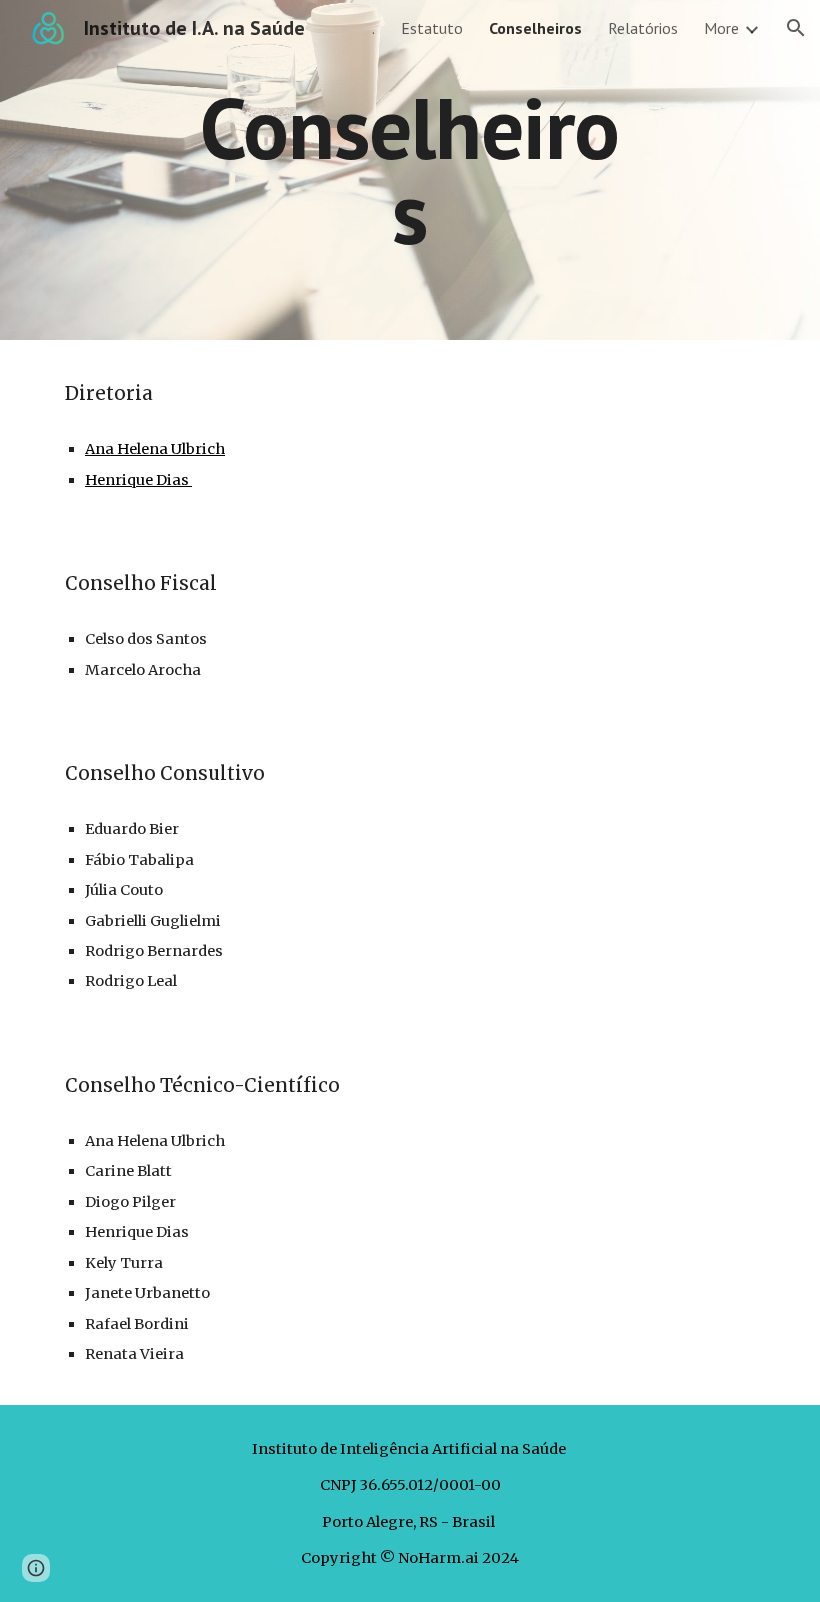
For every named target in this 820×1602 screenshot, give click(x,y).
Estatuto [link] (432, 28)
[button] (796, 28)
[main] (410, 170)
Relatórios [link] (643, 28)
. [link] (373, 28)
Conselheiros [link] (535, 28)
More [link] (721, 28)
